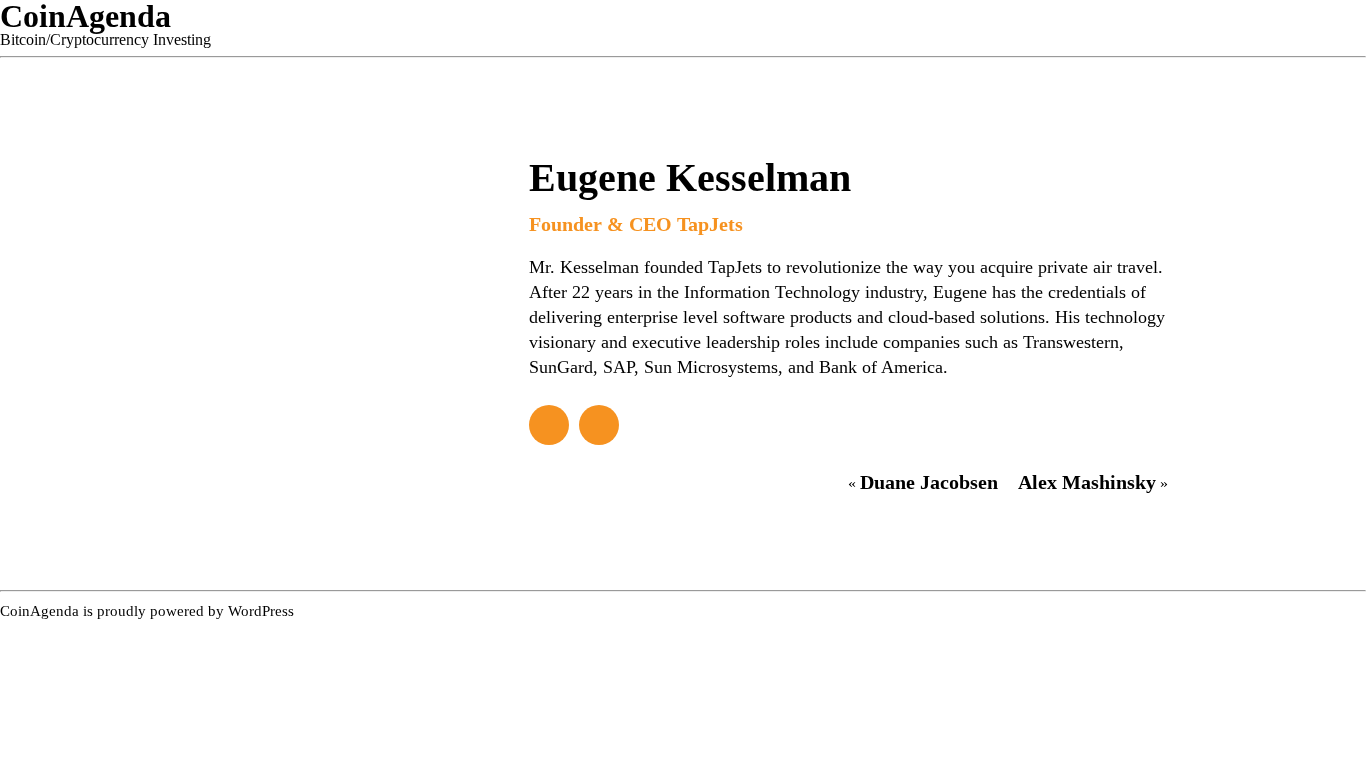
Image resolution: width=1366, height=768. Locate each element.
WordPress (261, 611)
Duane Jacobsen (929, 482)
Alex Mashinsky (1087, 482)
